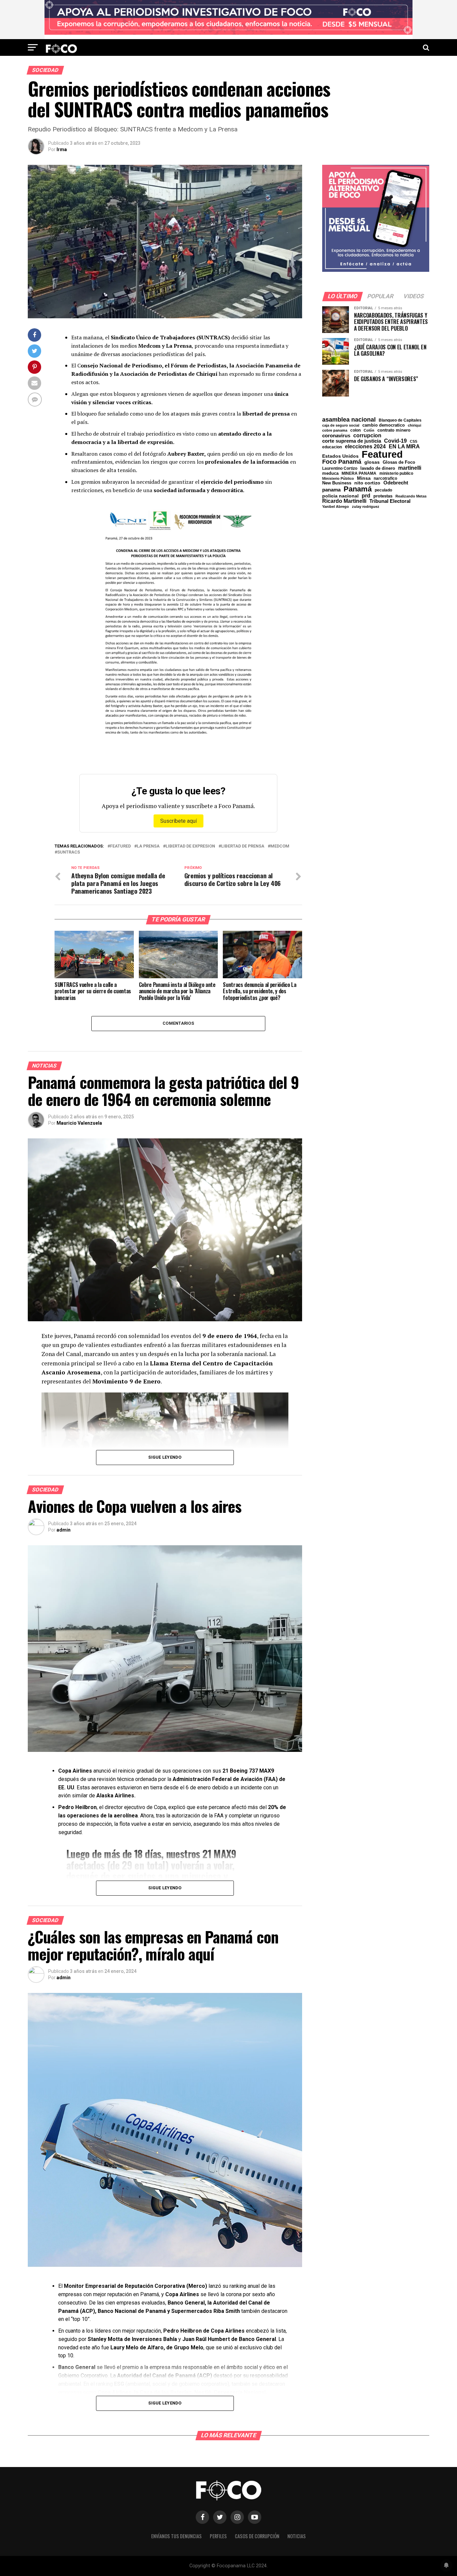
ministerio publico (396, 473)
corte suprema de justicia (352, 441)
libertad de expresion (190, 846)
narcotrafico (385, 478)
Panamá (358, 489)
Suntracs (69, 852)
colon (355, 430)
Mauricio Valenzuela (79, 1123)
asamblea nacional (349, 420)
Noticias (297, 2536)
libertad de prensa (243, 846)
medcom (280, 846)
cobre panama (335, 430)
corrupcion (367, 435)
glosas (372, 462)
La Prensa (148, 846)
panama (331, 490)
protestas (383, 496)
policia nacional (340, 496)
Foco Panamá (342, 462)
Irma (62, 149)
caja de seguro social (341, 425)
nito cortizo (367, 483)
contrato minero (394, 430)
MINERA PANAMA (359, 473)
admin (64, 1530)
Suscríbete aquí (178, 821)
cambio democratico (384, 425)
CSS (414, 441)
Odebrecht (396, 483)
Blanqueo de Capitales (400, 420)
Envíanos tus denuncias (176, 2536)
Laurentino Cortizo (340, 468)
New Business (337, 483)
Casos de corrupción (257, 2536)
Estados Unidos (340, 456)
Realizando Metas (411, 496)
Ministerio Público (338, 479)
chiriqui (415, 425)
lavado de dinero (378, 469)
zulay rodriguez (366, 507)
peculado (383, 490)
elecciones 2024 (365, 447)
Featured (120, 846)
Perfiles (218, 2536)
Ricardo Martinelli (344, 501)
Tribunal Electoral (390, 501)
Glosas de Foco (399, 462)
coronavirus (336, 435)
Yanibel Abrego (336, 507)
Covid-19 (395, 441)
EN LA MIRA (404, 446)
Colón (369, 430)
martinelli (410, 468)
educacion (332, 447)
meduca (330, 474)
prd (366, 496)
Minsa (364, 478)
